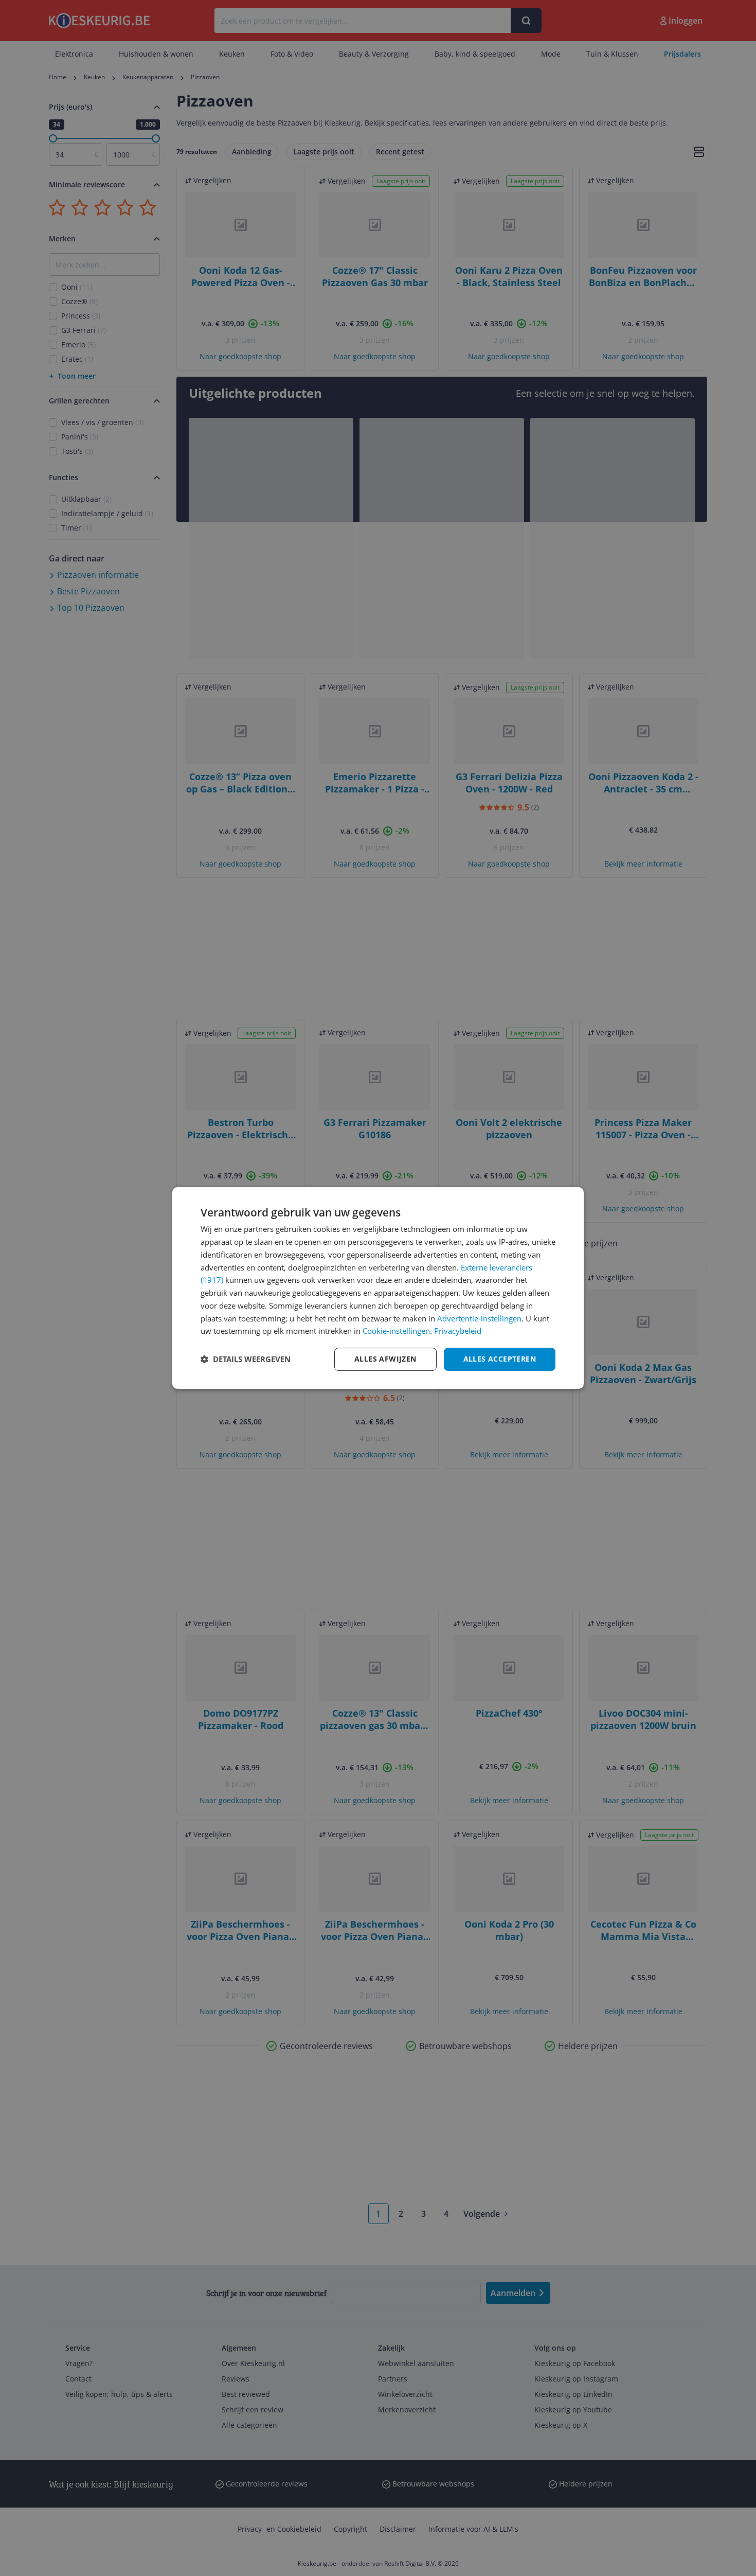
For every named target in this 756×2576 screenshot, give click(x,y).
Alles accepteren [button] (500, 1359)
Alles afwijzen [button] (385, 1359)
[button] (246, 1360)
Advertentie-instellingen (479, 1318)
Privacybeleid (458, 1331)
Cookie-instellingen (396, 1331)
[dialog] (378, 1288)
